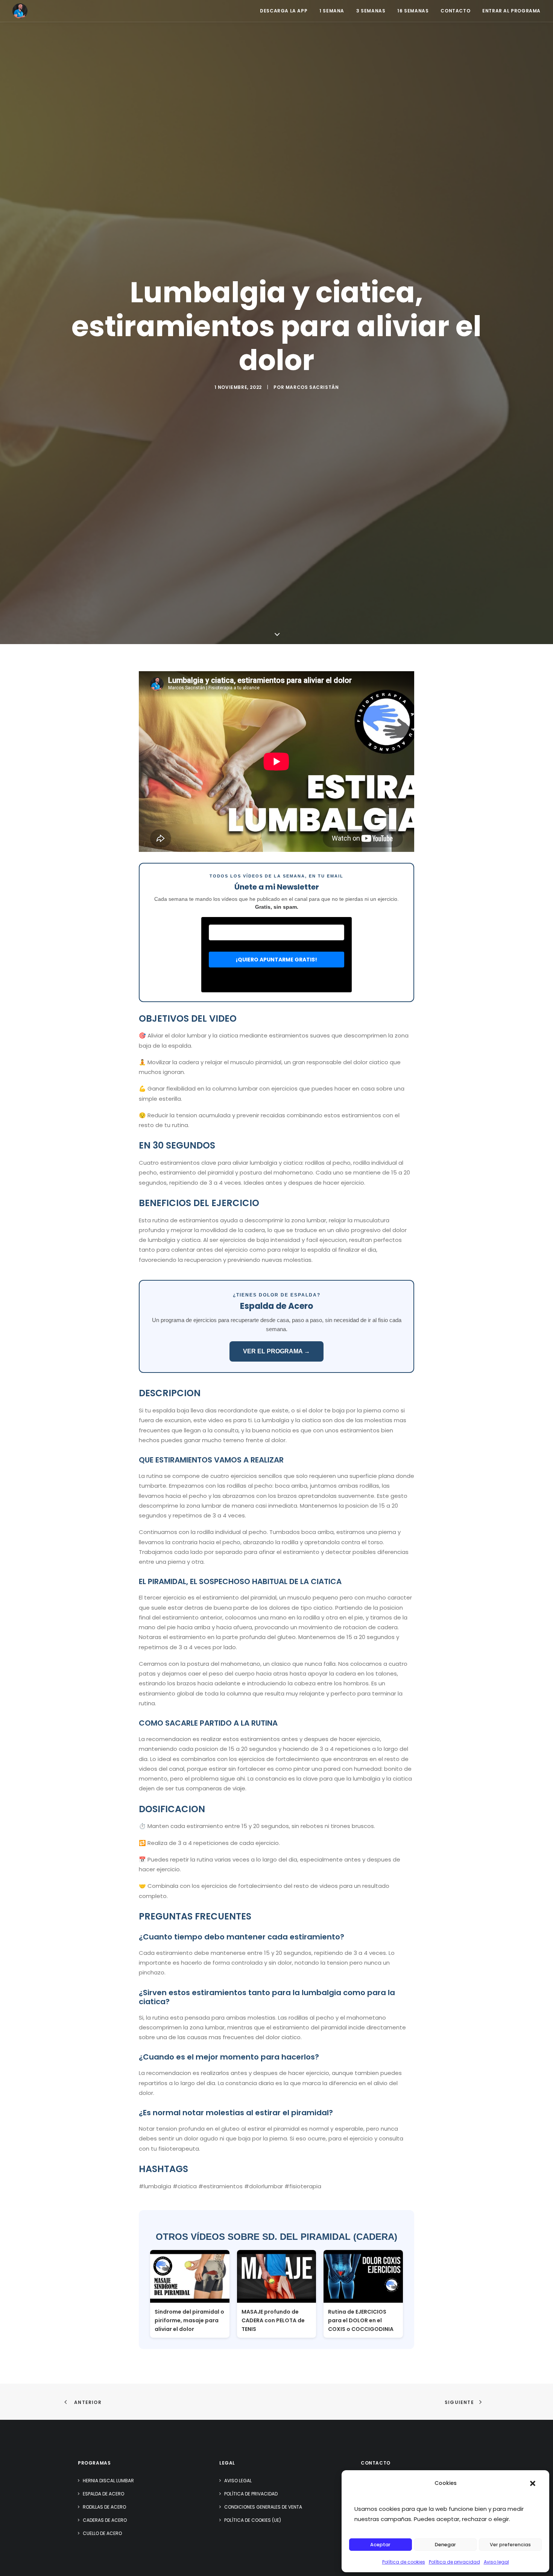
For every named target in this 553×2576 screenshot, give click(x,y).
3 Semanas (371, 11)
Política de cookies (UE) (253, 2520)
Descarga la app (284, 11)
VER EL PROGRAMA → (276, 1351)
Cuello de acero (102, 2533)
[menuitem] (286, 11)
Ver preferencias (510, 2545)
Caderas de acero (105, 2520)
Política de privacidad (454, 2562)
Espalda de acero (103, 2494)
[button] (533, 2483)
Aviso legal (496, 2562)
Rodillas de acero (104, 2507)
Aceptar (380, 2545)
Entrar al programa (511, 11)
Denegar (445, 2545)
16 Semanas (413, 11)
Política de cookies (404, 2562)
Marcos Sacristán (312, 387)
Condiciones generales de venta (263, 2507)
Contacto (455, 11)
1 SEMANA (332, 11)
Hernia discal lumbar (108, 2481)
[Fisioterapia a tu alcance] (20, 11)
